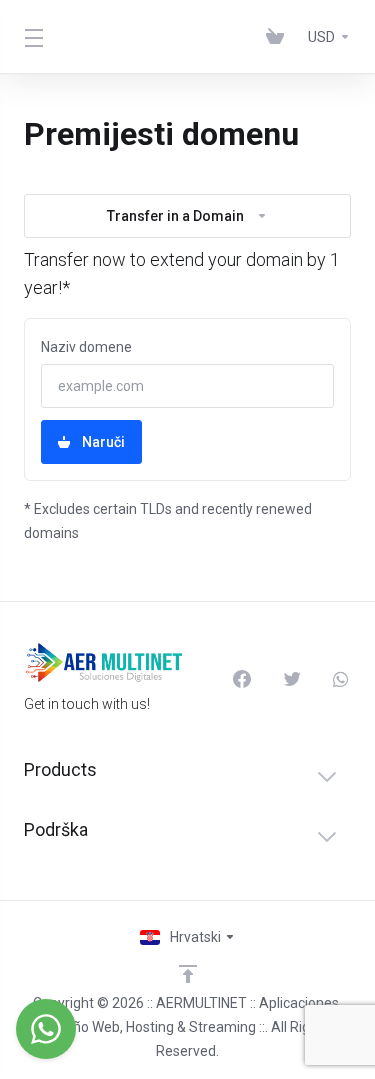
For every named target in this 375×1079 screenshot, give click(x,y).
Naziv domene (86, 347)
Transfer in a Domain (175, 216)
